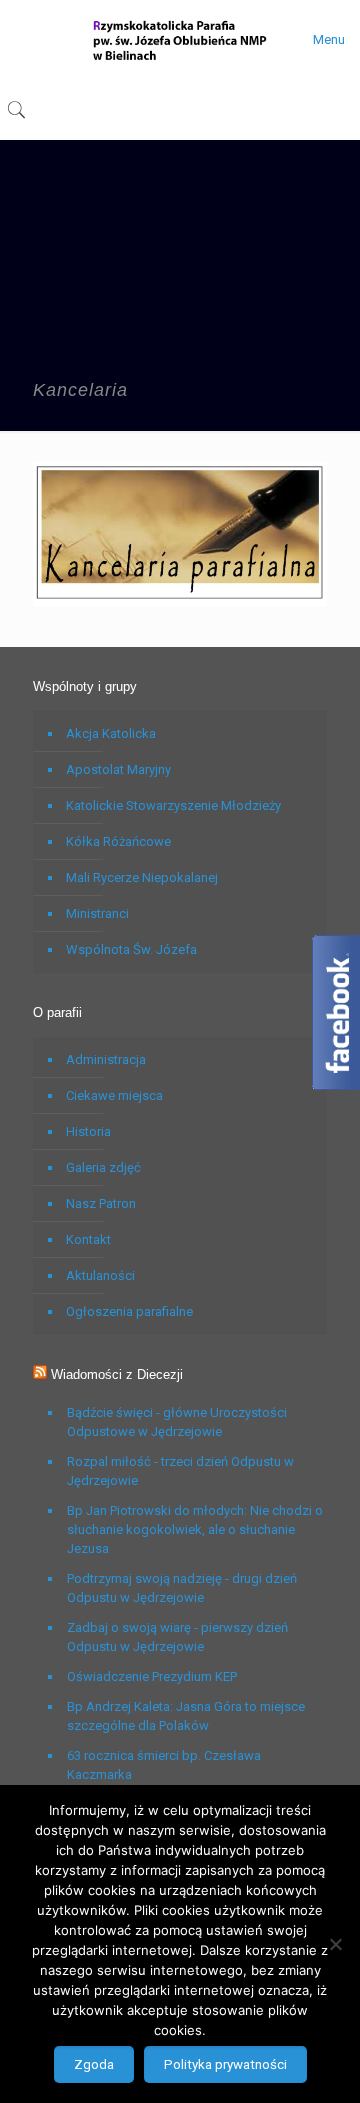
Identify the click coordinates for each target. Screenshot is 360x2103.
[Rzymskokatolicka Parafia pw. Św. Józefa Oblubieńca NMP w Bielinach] (180, 40)
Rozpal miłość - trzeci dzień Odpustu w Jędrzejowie (180, 1471)
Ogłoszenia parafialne (129, 1311)
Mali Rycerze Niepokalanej (142, 877)
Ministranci (97, 913)
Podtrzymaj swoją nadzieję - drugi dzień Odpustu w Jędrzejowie (182, 1588)
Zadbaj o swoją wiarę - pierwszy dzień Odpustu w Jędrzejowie (177, 1637)
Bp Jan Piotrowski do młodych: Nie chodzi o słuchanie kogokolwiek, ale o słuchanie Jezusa (195, 1529)
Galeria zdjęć (103, 1167)
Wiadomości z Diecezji (117, 1374)
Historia (88, 1131)
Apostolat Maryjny (118, 769)
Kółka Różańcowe (118, 841)
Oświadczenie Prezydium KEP (152, 1676)
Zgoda (94, 2064)
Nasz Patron (101, 1203)
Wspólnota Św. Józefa (131, 949)
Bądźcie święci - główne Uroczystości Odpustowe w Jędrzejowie (177, 1422)
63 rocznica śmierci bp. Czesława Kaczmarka (164, 1765)
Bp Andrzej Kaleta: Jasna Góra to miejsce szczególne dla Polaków (186, 1716)
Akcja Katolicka (111, 733)
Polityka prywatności (225, 2064)
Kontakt (88, 1239)
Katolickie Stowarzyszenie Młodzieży (173, 805)
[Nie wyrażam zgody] (335, 1944)
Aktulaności (100, 1275)
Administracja (106, 1059)
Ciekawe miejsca (114, 1095)
